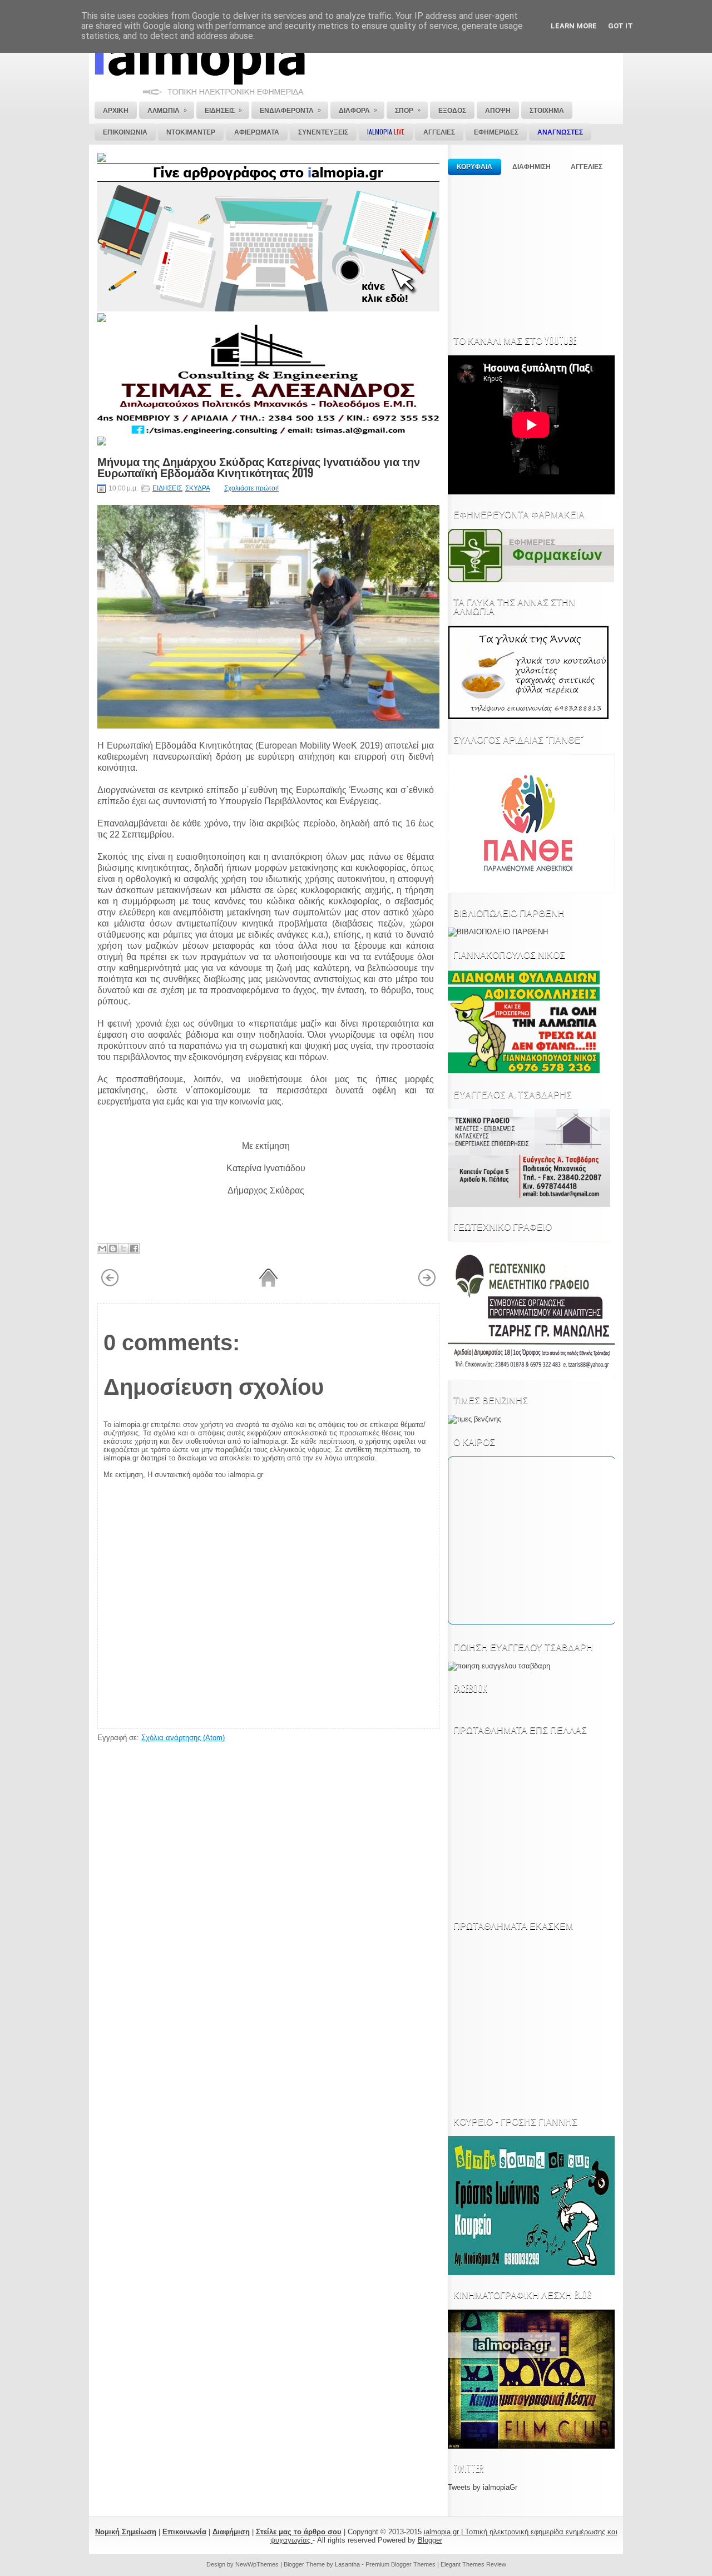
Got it (620, 26)
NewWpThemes (257, 2564)
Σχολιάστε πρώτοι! (251, 488)
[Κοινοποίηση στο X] (123, 1249)
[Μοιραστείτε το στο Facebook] (134, 1249)
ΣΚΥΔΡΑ (197, 488)
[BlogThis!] (113, 1249)
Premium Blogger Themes (400, 2564)
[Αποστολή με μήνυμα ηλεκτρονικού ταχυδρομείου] (102, 1249)
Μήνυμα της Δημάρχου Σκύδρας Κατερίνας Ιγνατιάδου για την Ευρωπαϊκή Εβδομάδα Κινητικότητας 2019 (259, 467)
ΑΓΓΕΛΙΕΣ (587, 167)
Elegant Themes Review (473, 2564)
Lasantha (347, 2564)
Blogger (430, 2540)
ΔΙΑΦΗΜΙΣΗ (531, 167)
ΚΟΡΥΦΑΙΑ (474, 167)
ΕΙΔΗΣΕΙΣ (167, 488)
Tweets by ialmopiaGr (483, 2487)
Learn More (574, 26)
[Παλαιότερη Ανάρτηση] (427, 1285)
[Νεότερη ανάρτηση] (110, 1285)
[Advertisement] (531, 251)
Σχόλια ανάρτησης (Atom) (183, 1738)
